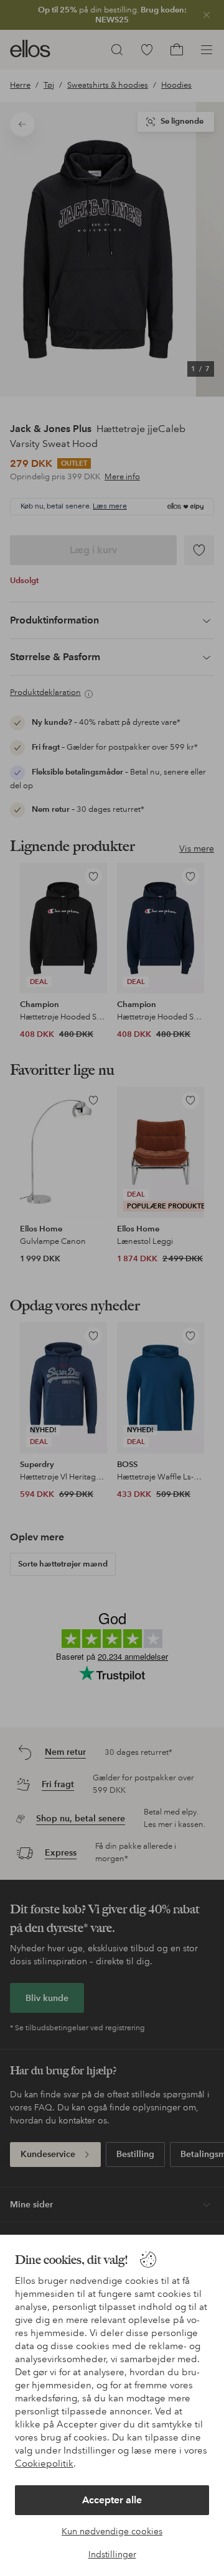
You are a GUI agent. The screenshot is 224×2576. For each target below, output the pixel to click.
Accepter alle (112, 2500)
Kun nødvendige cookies (112, 2531)
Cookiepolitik (44, 2463)
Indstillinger (112, 2554)
